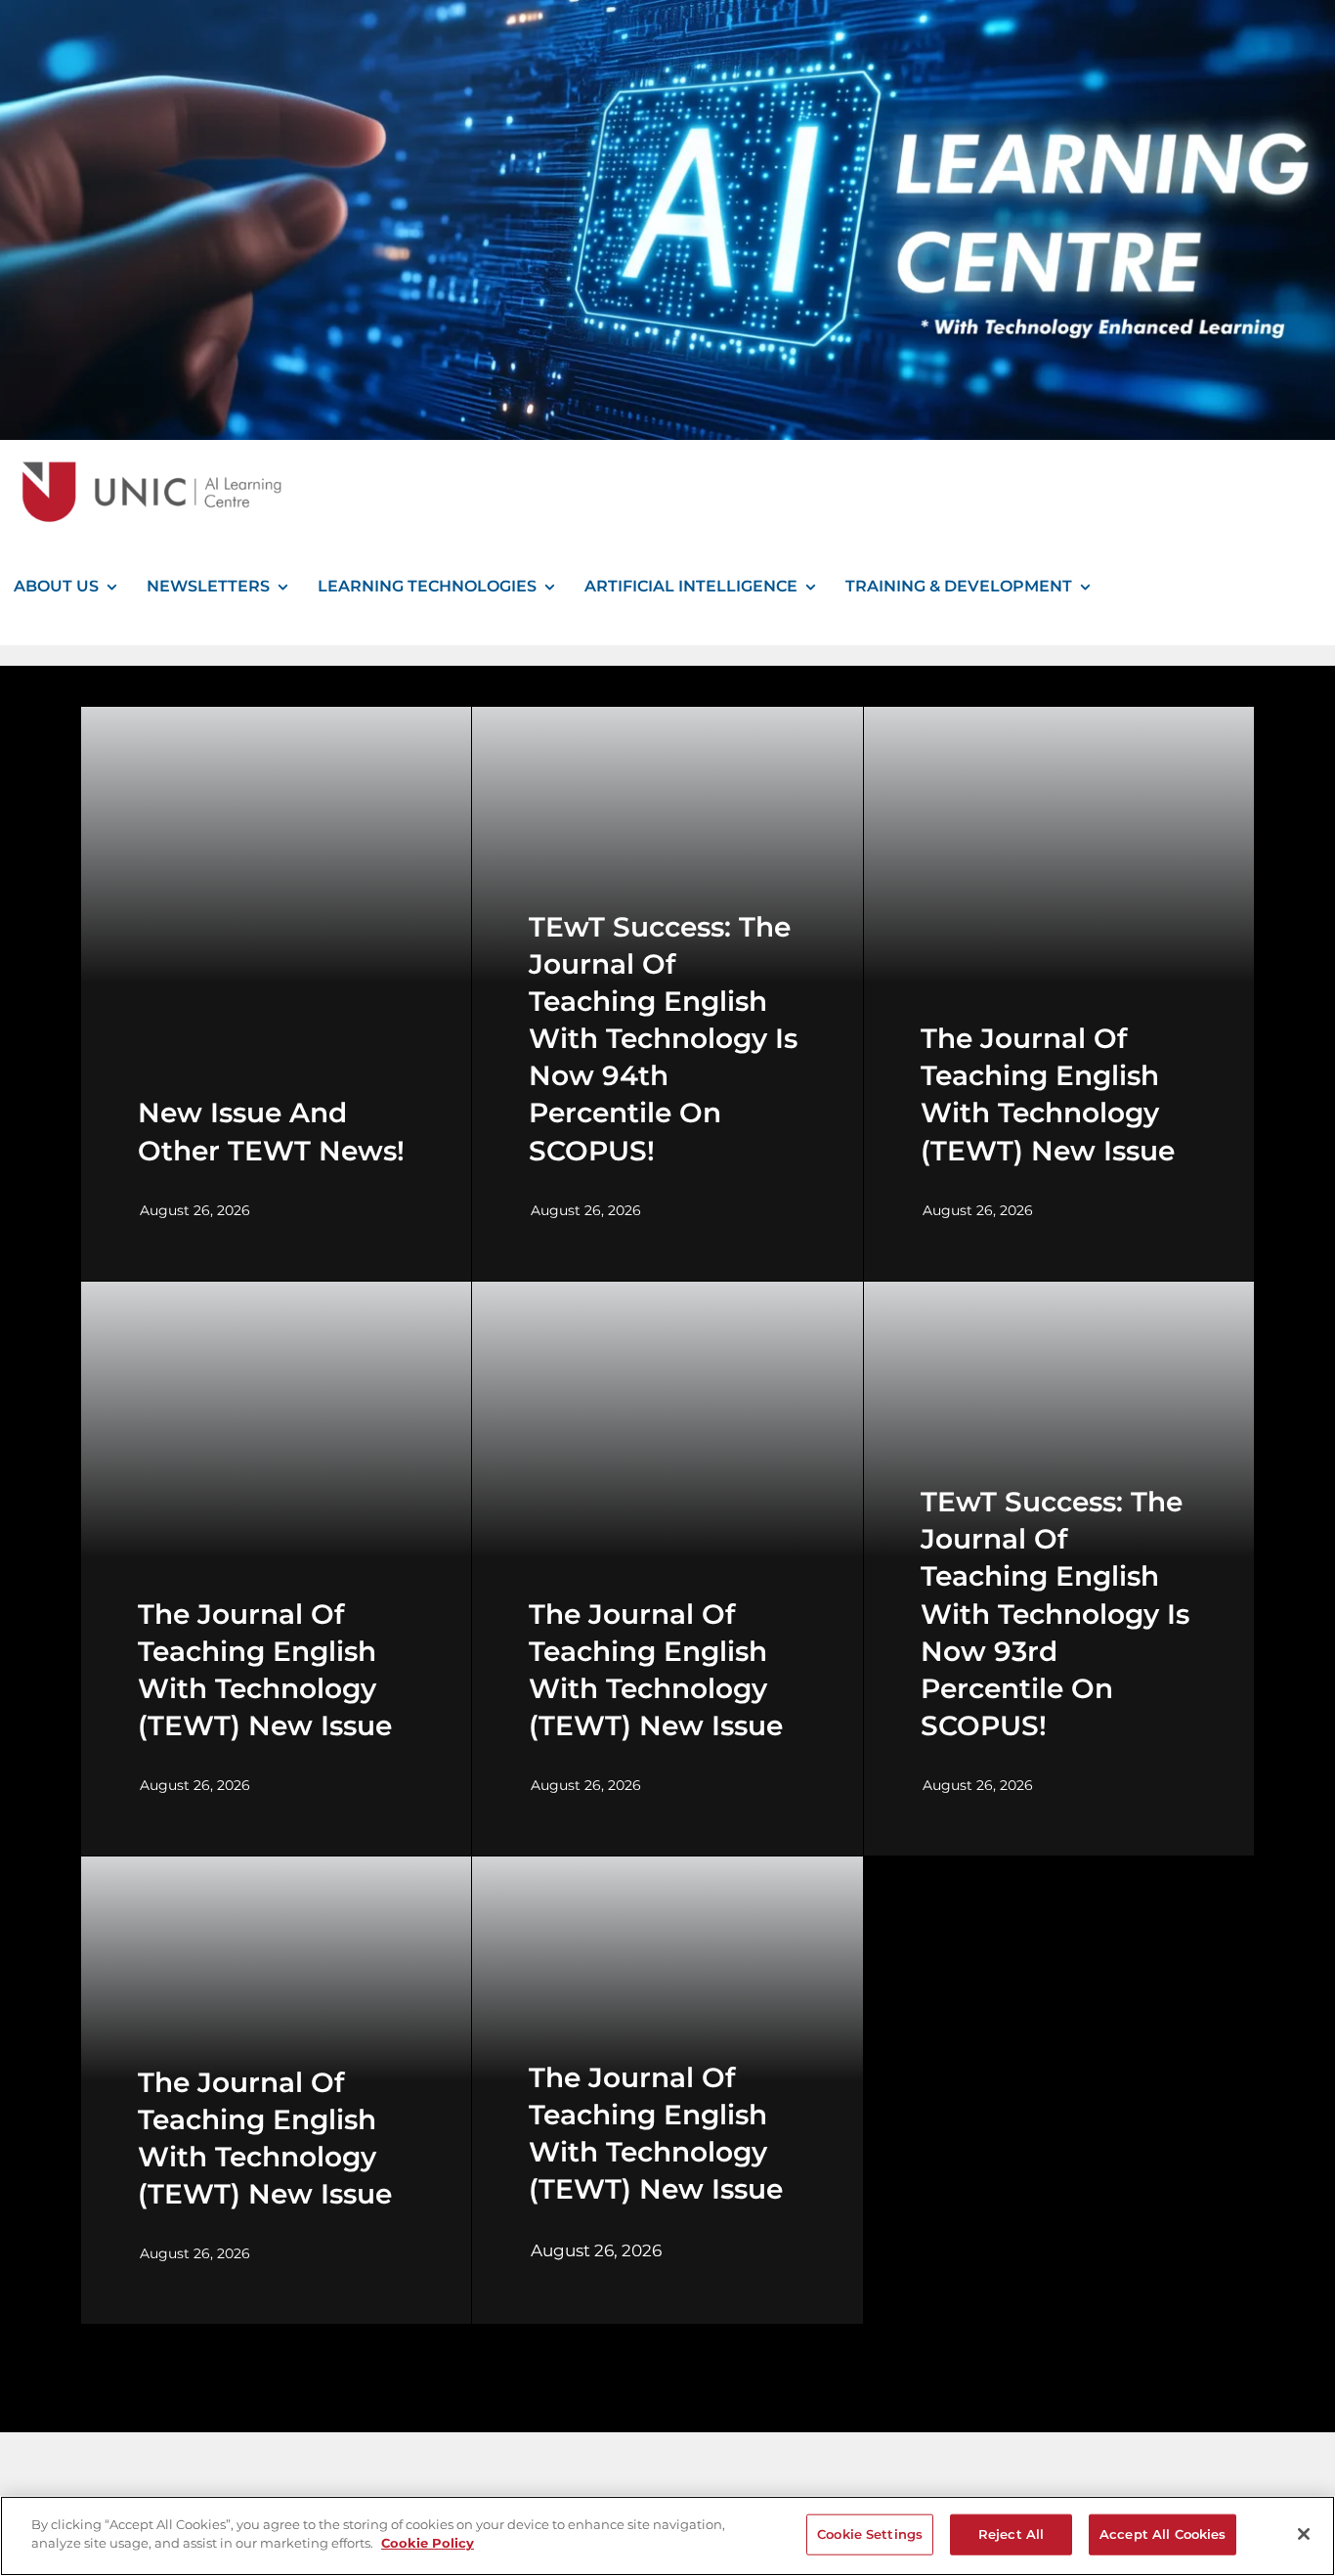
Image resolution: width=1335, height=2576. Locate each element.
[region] (667, 2536)
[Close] (1304, 2534)
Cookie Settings (870, 2534)
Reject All (1011, 2534)
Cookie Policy (428, 2543)
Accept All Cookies (1163, 2534)
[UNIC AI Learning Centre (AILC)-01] (147, 447)
